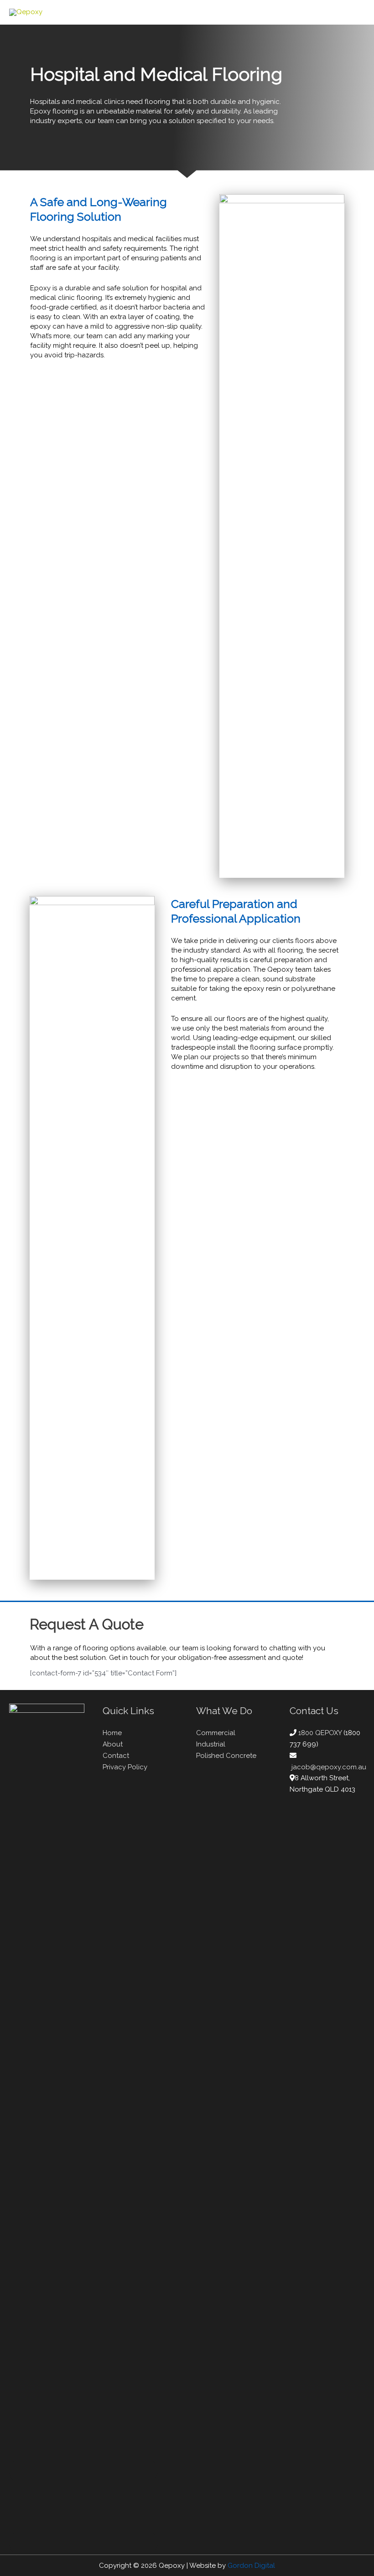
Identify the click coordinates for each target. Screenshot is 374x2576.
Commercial (216, 1733)
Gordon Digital (251, 2566)
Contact (116, 1756)
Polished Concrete (226, 1756)
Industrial (211, 1744)
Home (112, 1733)
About (113, 1744)
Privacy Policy (125, 1767)
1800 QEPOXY (321, 1733)
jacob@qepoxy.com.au (329, 1767)
